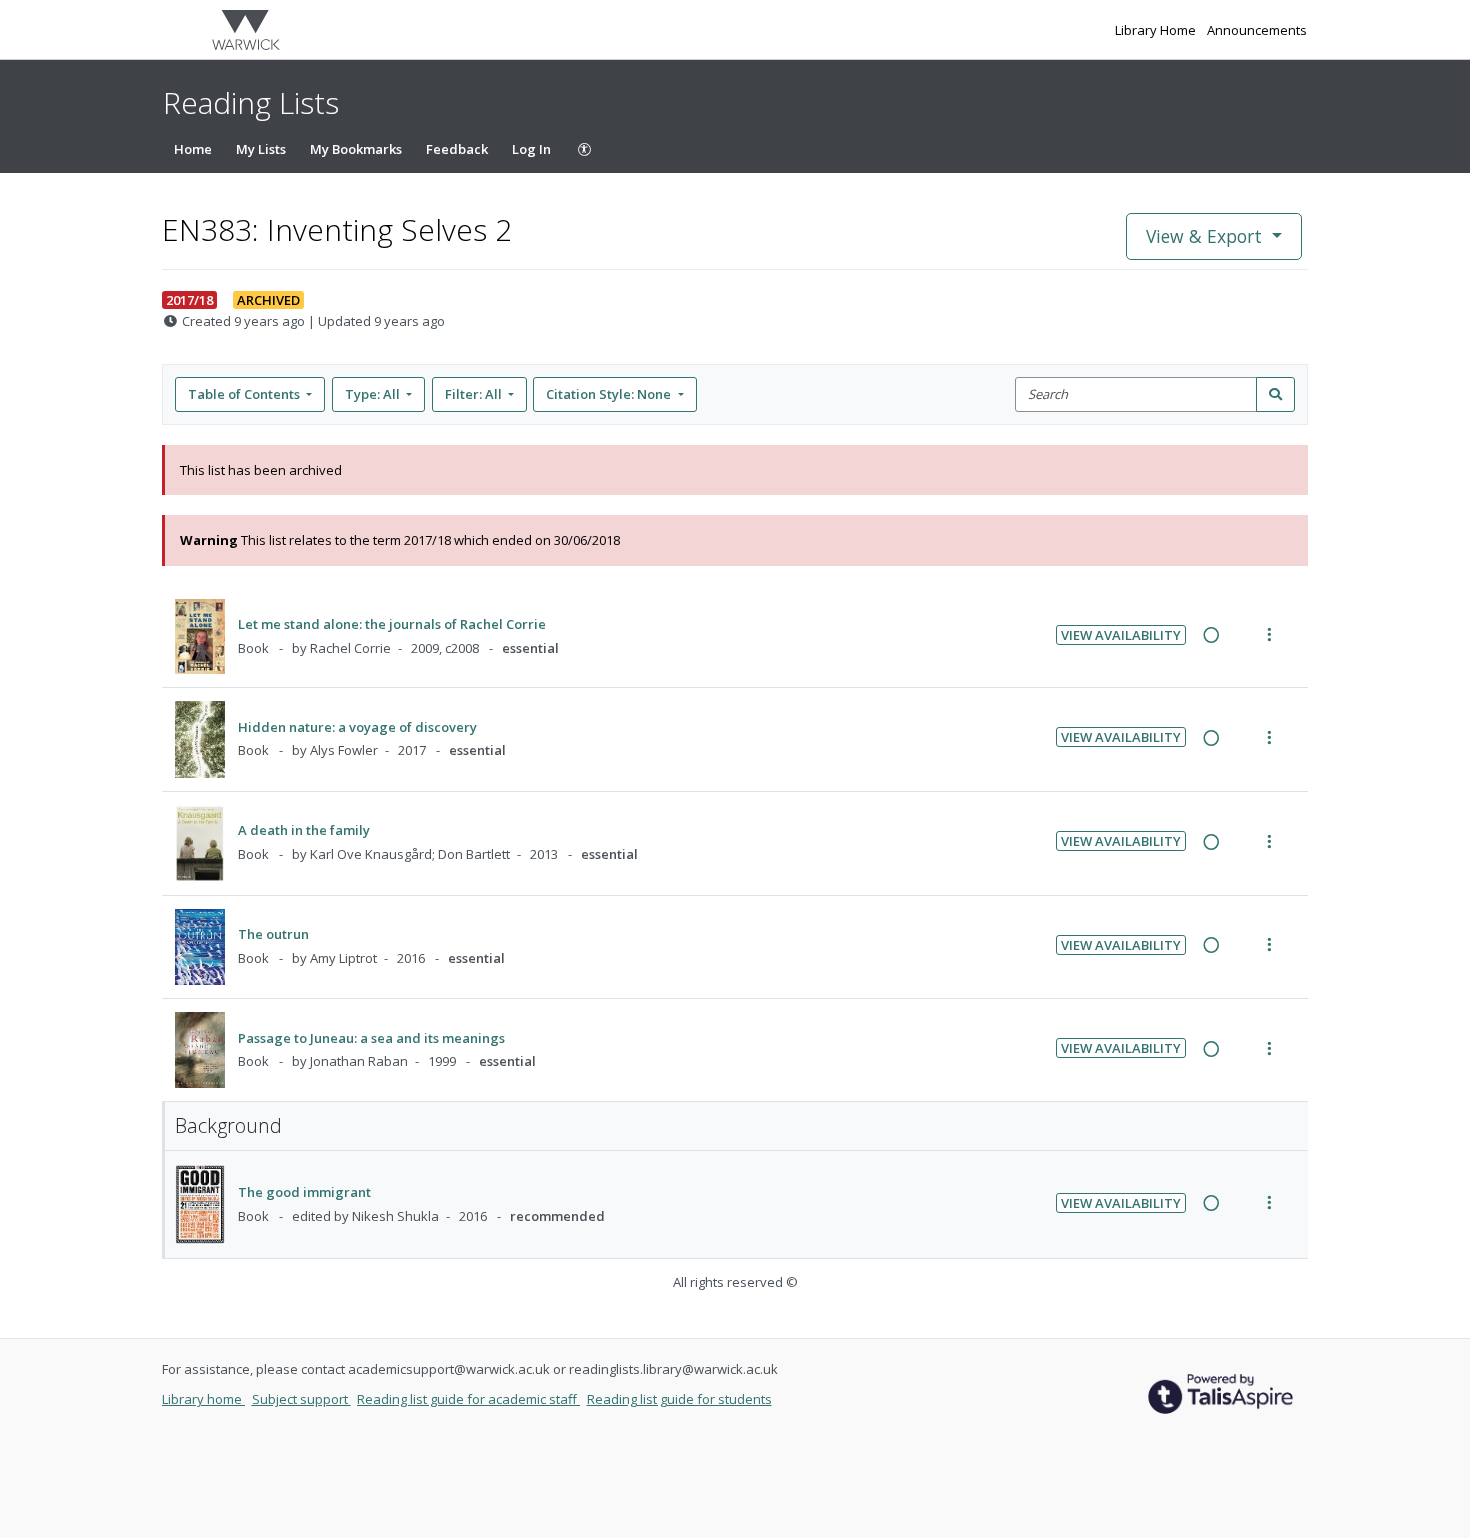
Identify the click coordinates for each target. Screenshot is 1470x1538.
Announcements (1257, 30)
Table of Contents (244, 394)
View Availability (1121, 635)
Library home (203, 1399)
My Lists (261, 149)
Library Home (1157, 30)
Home (193, 149)
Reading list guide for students (679, 1399)
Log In (531, 149)
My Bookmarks (356, 149)
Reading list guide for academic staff (468, 1399)
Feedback (457, 149)
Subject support (301, 1399)
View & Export (1204, 236)
